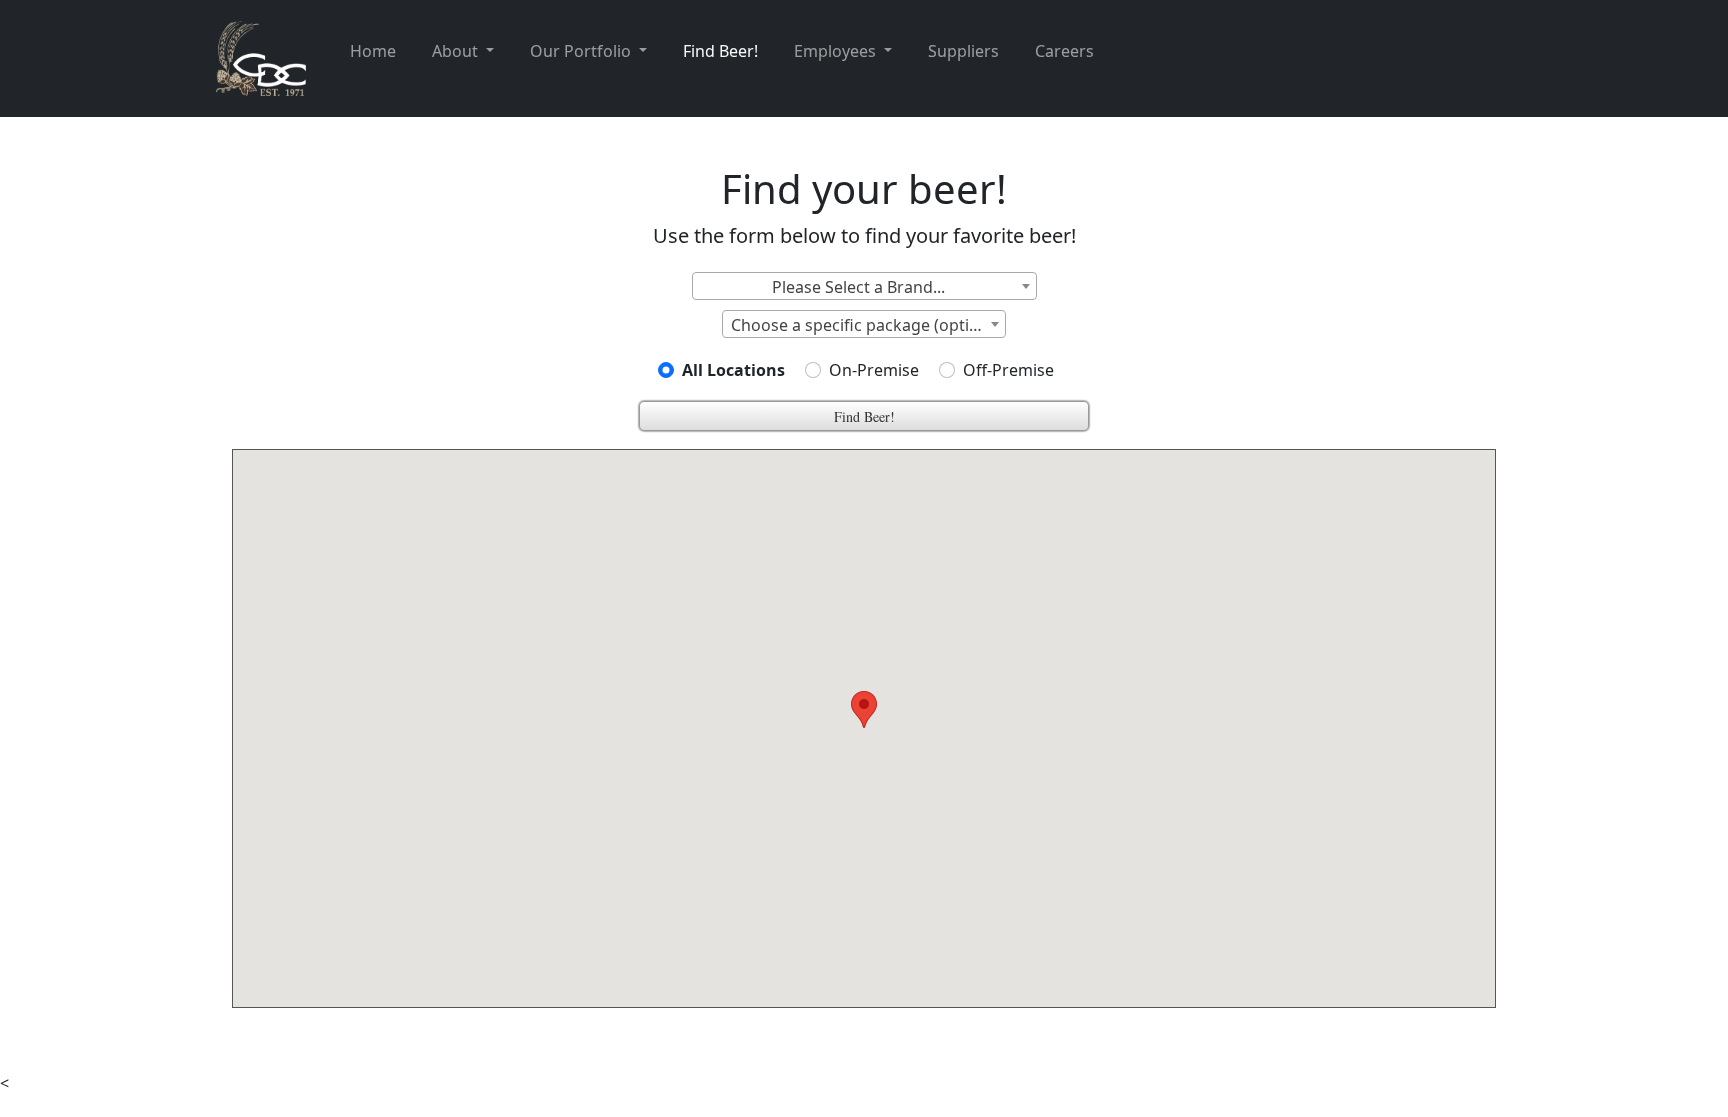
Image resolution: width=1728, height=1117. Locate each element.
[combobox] (864, 286)
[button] (864, 709)
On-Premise (874, 370)
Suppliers (963, 51)
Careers (1064, 51)
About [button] (457, 51)
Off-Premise (1008, 370)
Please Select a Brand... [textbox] (858, 287)
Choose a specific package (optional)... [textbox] (868, 325)
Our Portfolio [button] (582, 51)
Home (373, 51)
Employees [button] (837, 51)
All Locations (733, 370)
